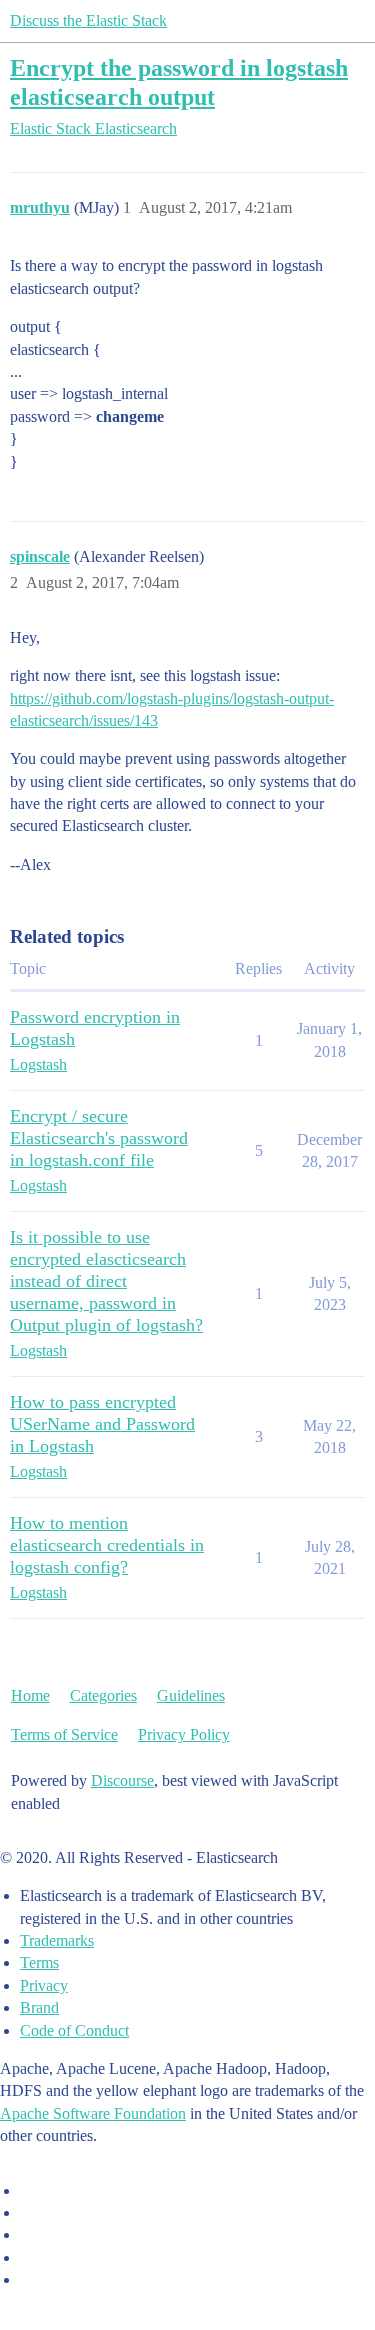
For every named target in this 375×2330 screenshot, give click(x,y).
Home (30, 1695)
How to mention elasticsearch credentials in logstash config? (107, 1545)
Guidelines (191, 1695)
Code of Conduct (74, 2030)
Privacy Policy (184, 1734)
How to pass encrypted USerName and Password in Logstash (102, 1424)
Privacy (44, 1985)
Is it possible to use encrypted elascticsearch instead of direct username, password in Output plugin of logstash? (106, 1281)
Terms (39, 1962)
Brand (39, 2007)
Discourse (122, 1780)
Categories (103, 1695)
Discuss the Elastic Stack (88, 20)
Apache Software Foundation (93, 2113)
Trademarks (57, 1940)
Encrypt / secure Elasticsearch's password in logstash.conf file (99, 1138)
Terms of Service (64, 1734)
